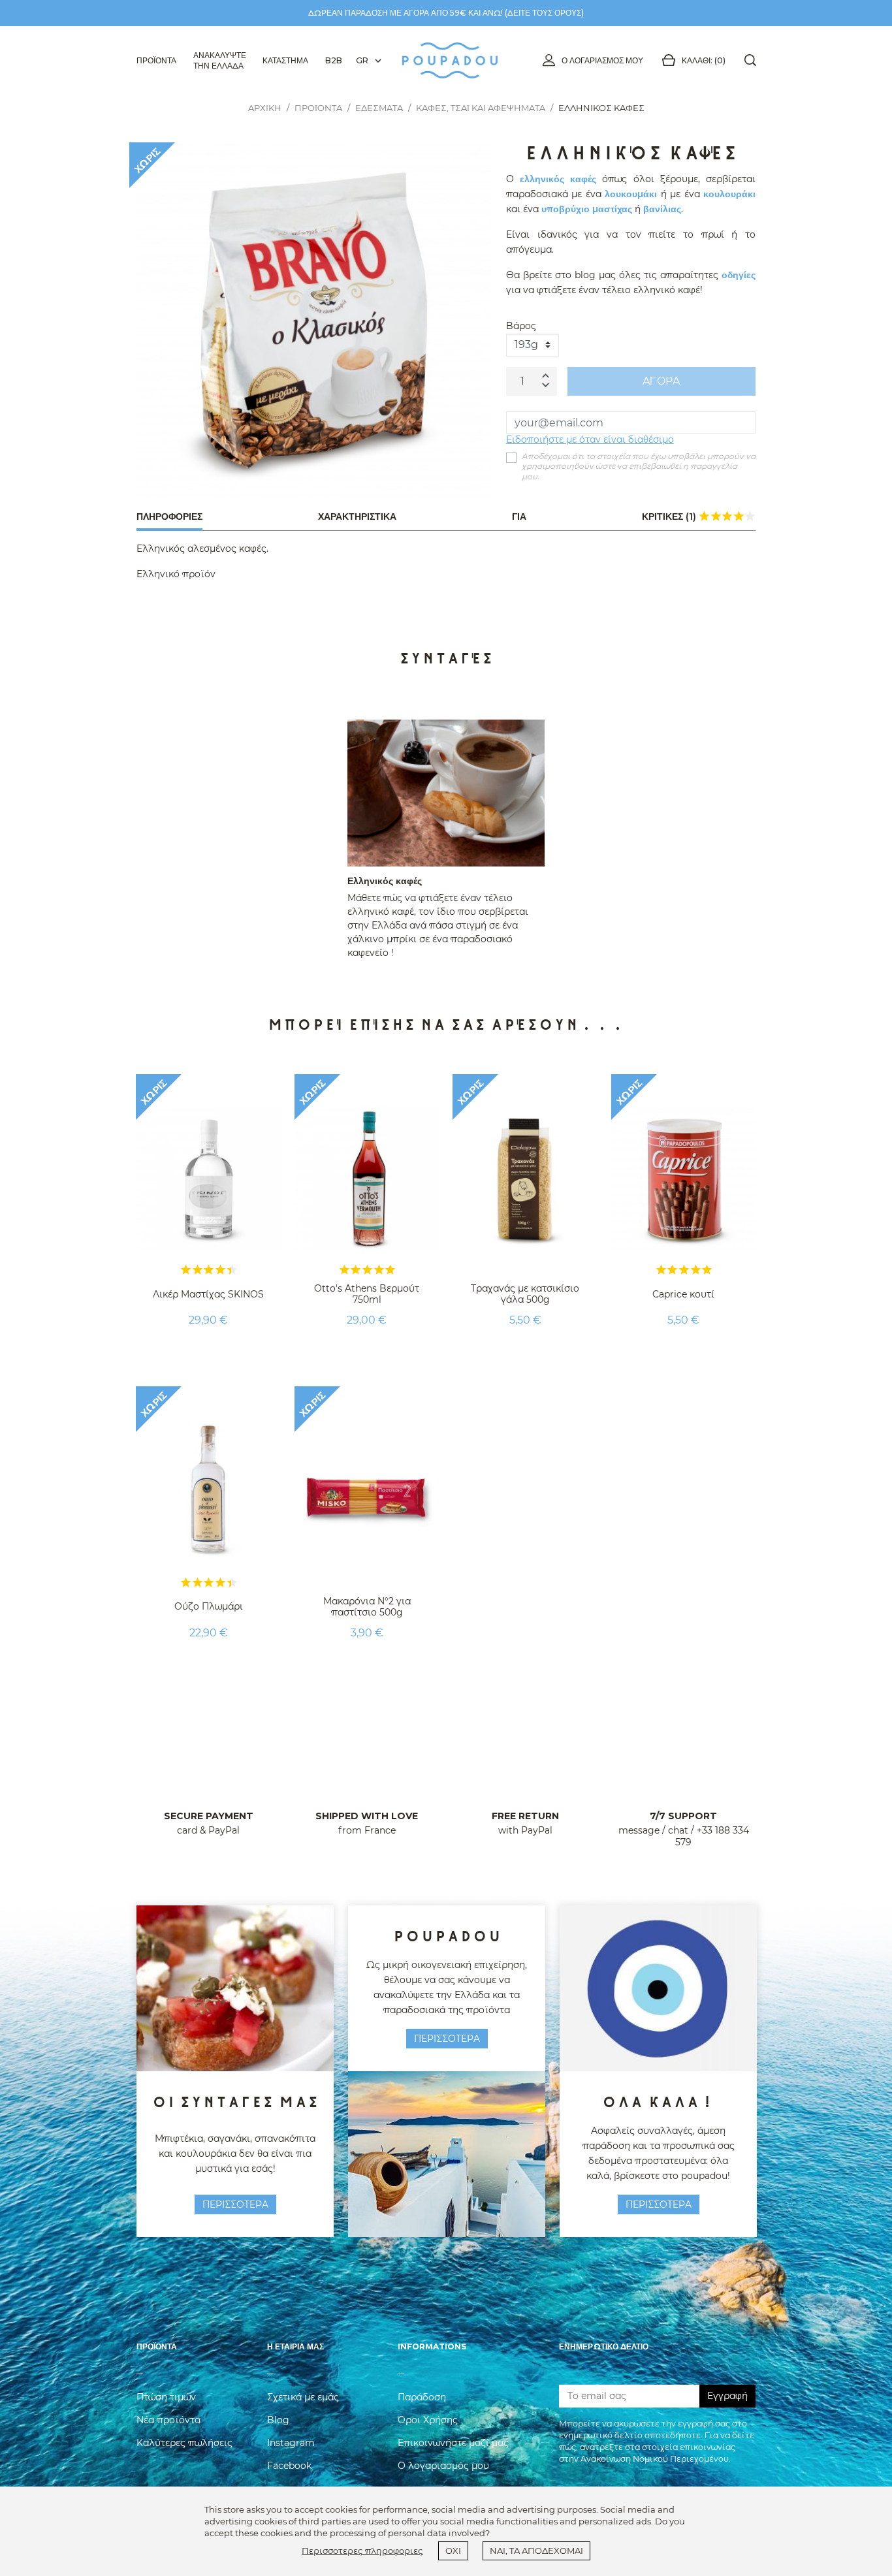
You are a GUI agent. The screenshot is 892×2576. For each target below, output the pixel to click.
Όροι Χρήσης (428, 2420)
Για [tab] (519, 517)
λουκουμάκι (631, 194)
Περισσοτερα (235, 2204)
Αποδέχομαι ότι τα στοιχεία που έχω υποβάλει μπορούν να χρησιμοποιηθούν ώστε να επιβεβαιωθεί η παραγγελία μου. (639, 466)
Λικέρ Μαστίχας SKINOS (208, 1294)
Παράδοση (422, 2397)
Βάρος (521, 326)
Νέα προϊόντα (168, 2420)
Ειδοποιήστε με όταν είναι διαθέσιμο (590, 439)
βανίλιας (662, 209)
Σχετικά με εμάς (303, 2397)
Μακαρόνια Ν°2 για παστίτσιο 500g (367, 1607)
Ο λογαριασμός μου (602, 60)
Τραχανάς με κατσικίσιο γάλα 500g (525, 1294)
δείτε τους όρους (544, 13)
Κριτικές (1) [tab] (699, 516)
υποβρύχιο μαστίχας (587, 209)
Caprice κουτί (683, 1294)
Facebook (289, 2466)
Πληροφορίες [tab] (169, 517)
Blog (278, 2420)
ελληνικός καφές (558, 179)
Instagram (291, 2443)
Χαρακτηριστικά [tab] (357, 517)
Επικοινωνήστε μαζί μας (453, 2443)
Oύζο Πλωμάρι (209, 1606)
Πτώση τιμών (166, 2397)
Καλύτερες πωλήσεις (184, 2443)
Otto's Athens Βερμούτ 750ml (367, 1294)
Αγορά (661, 381)
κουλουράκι (729, 194)
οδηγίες (739, 275)
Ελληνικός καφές (385, 881)
